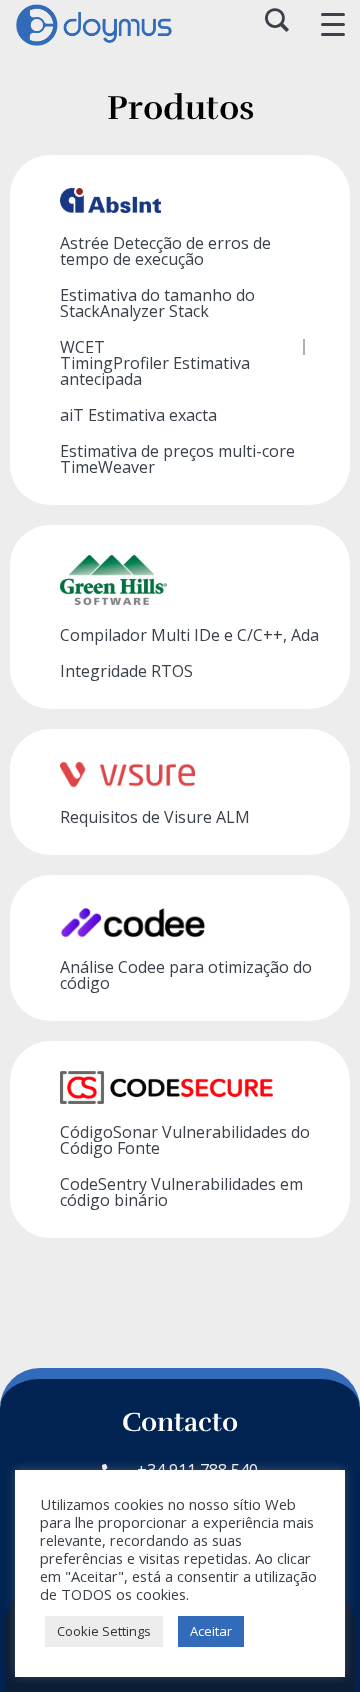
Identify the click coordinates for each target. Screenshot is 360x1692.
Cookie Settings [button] (104, 1631)
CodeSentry (181, 1192)
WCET (82, 347)
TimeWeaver (177, 459)
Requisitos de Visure (155, 817)
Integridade (126, 671)
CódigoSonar (185, 1140)
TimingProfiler (155, 371)
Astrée (165, 251)
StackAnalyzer (157, 303)
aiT (138, 415)
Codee (186, 975)
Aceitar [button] (211, 1631)
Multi (189, 635)
